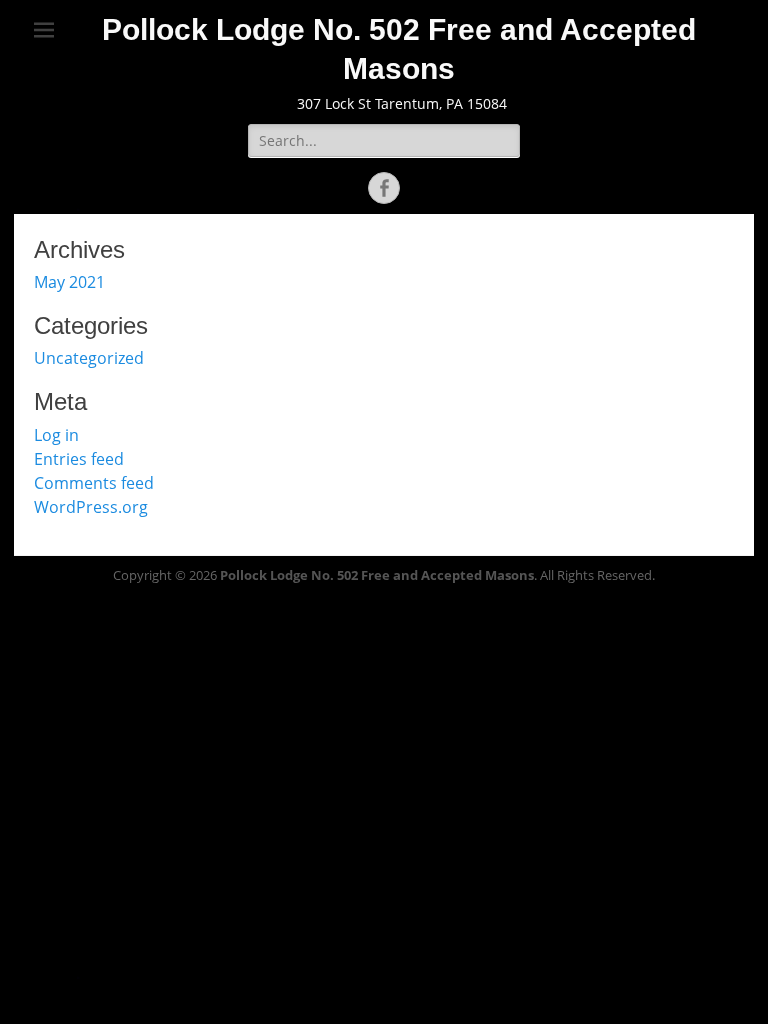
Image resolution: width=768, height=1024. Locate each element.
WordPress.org (91, 507)
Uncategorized (89, 358)
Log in (56, 435)
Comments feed (94, 483)
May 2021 (69, 282)
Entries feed (79, 459)
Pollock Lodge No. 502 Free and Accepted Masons (377, 575)
